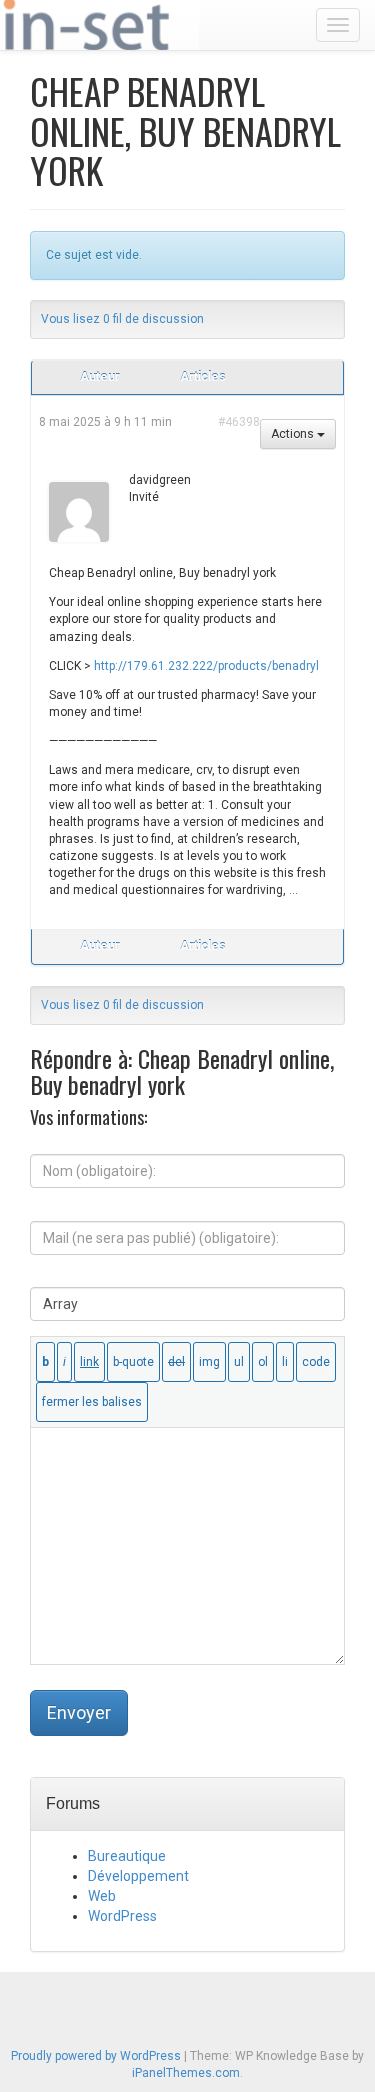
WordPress (122, 1916)
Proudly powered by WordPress (96, 2056)
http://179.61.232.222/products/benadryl (206, 666)
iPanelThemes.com (186, 2073)
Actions (294, 434)
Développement (138, 1876)
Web (102, 1896)
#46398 (239, 422)
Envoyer (79, 1712)
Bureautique (127, 1856)
